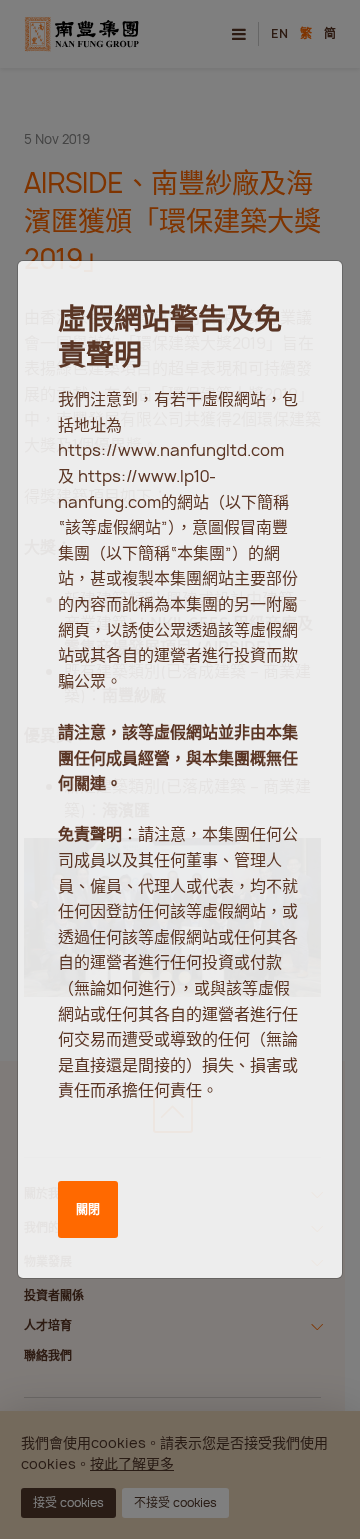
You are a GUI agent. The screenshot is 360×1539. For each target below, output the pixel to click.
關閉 (88, 1209)
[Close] (303, 295)
